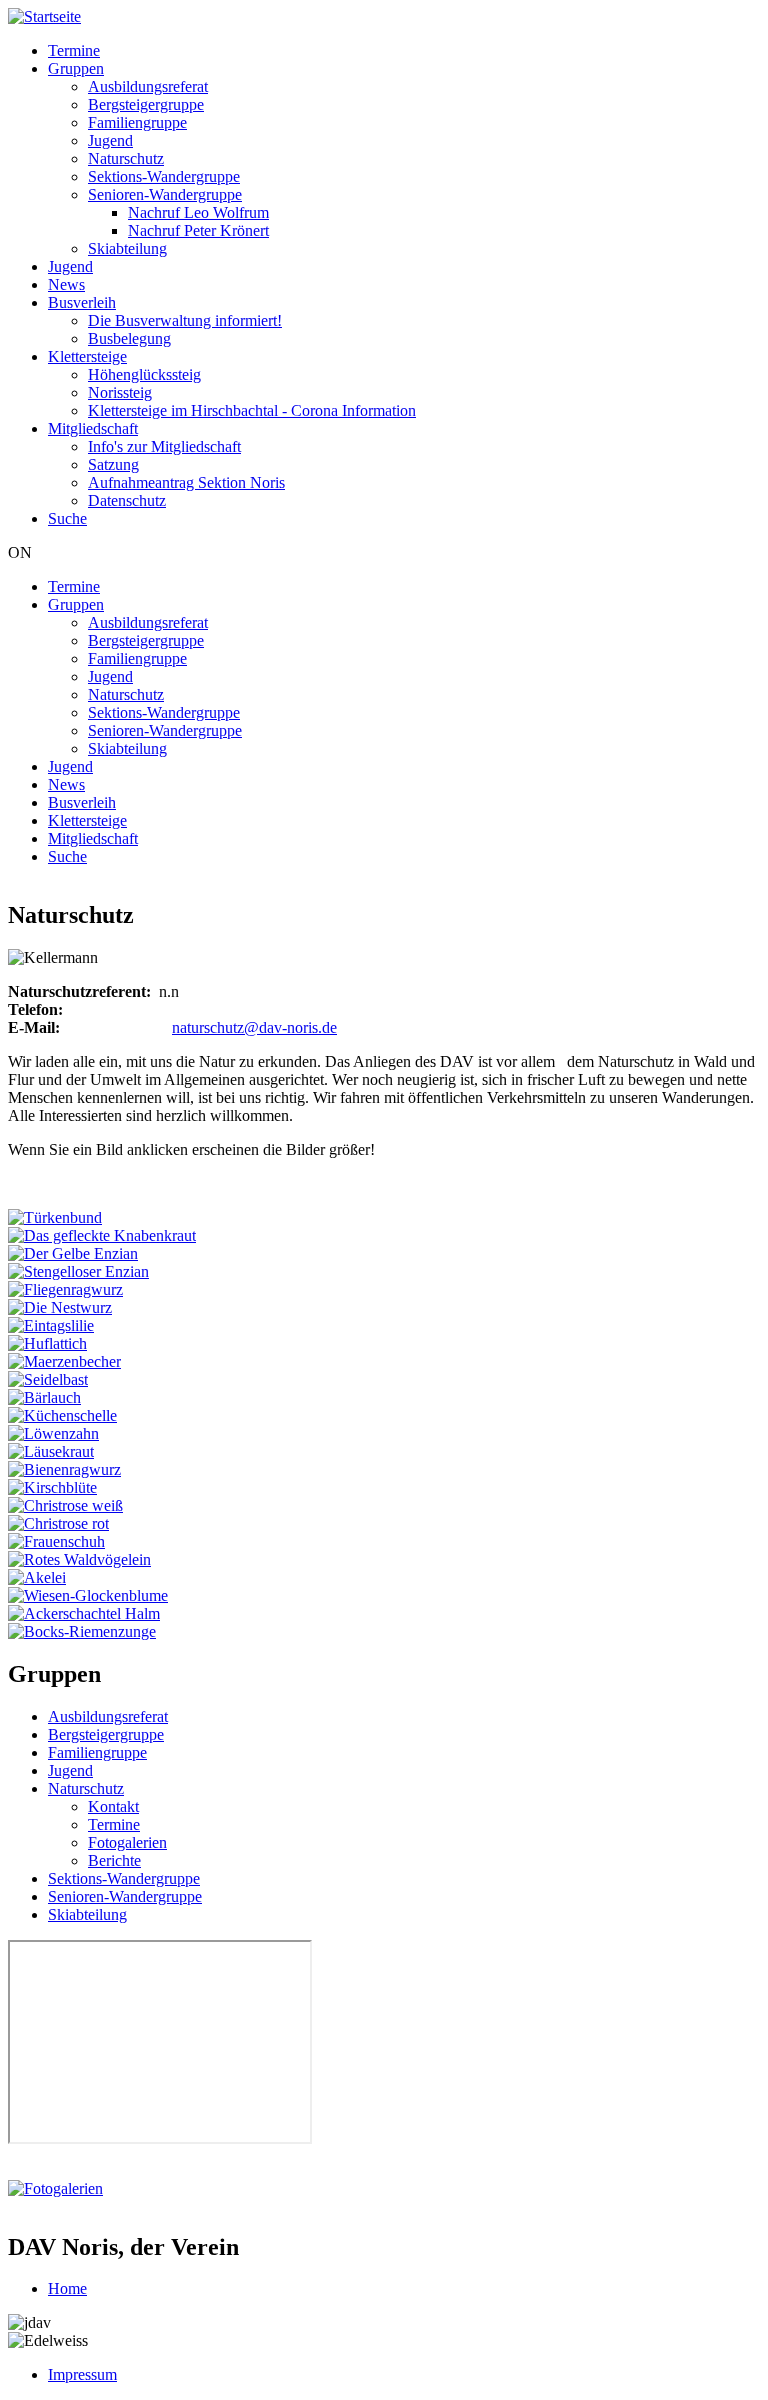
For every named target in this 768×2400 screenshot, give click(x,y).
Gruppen (76, 68)
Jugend (110, 140)
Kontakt (113, 1806)
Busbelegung (129, 338)
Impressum (82, 2374)
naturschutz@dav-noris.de (254, 1027)
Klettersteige (87, 356)
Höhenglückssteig (144, 374)
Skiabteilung (127, 248)
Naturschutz (126, 158)
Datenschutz (127, 500)
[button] (55, 1217)
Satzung (113, 464)
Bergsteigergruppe (146, 104)
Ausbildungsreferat (148, 86)
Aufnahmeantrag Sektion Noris (186, 482)
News (66, 284)
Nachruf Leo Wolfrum (198, 212)
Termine (74, 50)
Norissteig (120, 392)
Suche (67, 518)
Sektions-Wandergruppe (164, 176)
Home (67, 2288)
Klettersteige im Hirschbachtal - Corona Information (252, 410)
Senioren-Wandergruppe (165, 194)
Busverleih (82, 302)
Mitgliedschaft (93, 428)
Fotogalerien (127, 1842)
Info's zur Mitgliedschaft (164, 446)
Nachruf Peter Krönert (198, 230)
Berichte (114, 1860)
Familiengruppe (137, 122)
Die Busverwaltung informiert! (185, 320)
